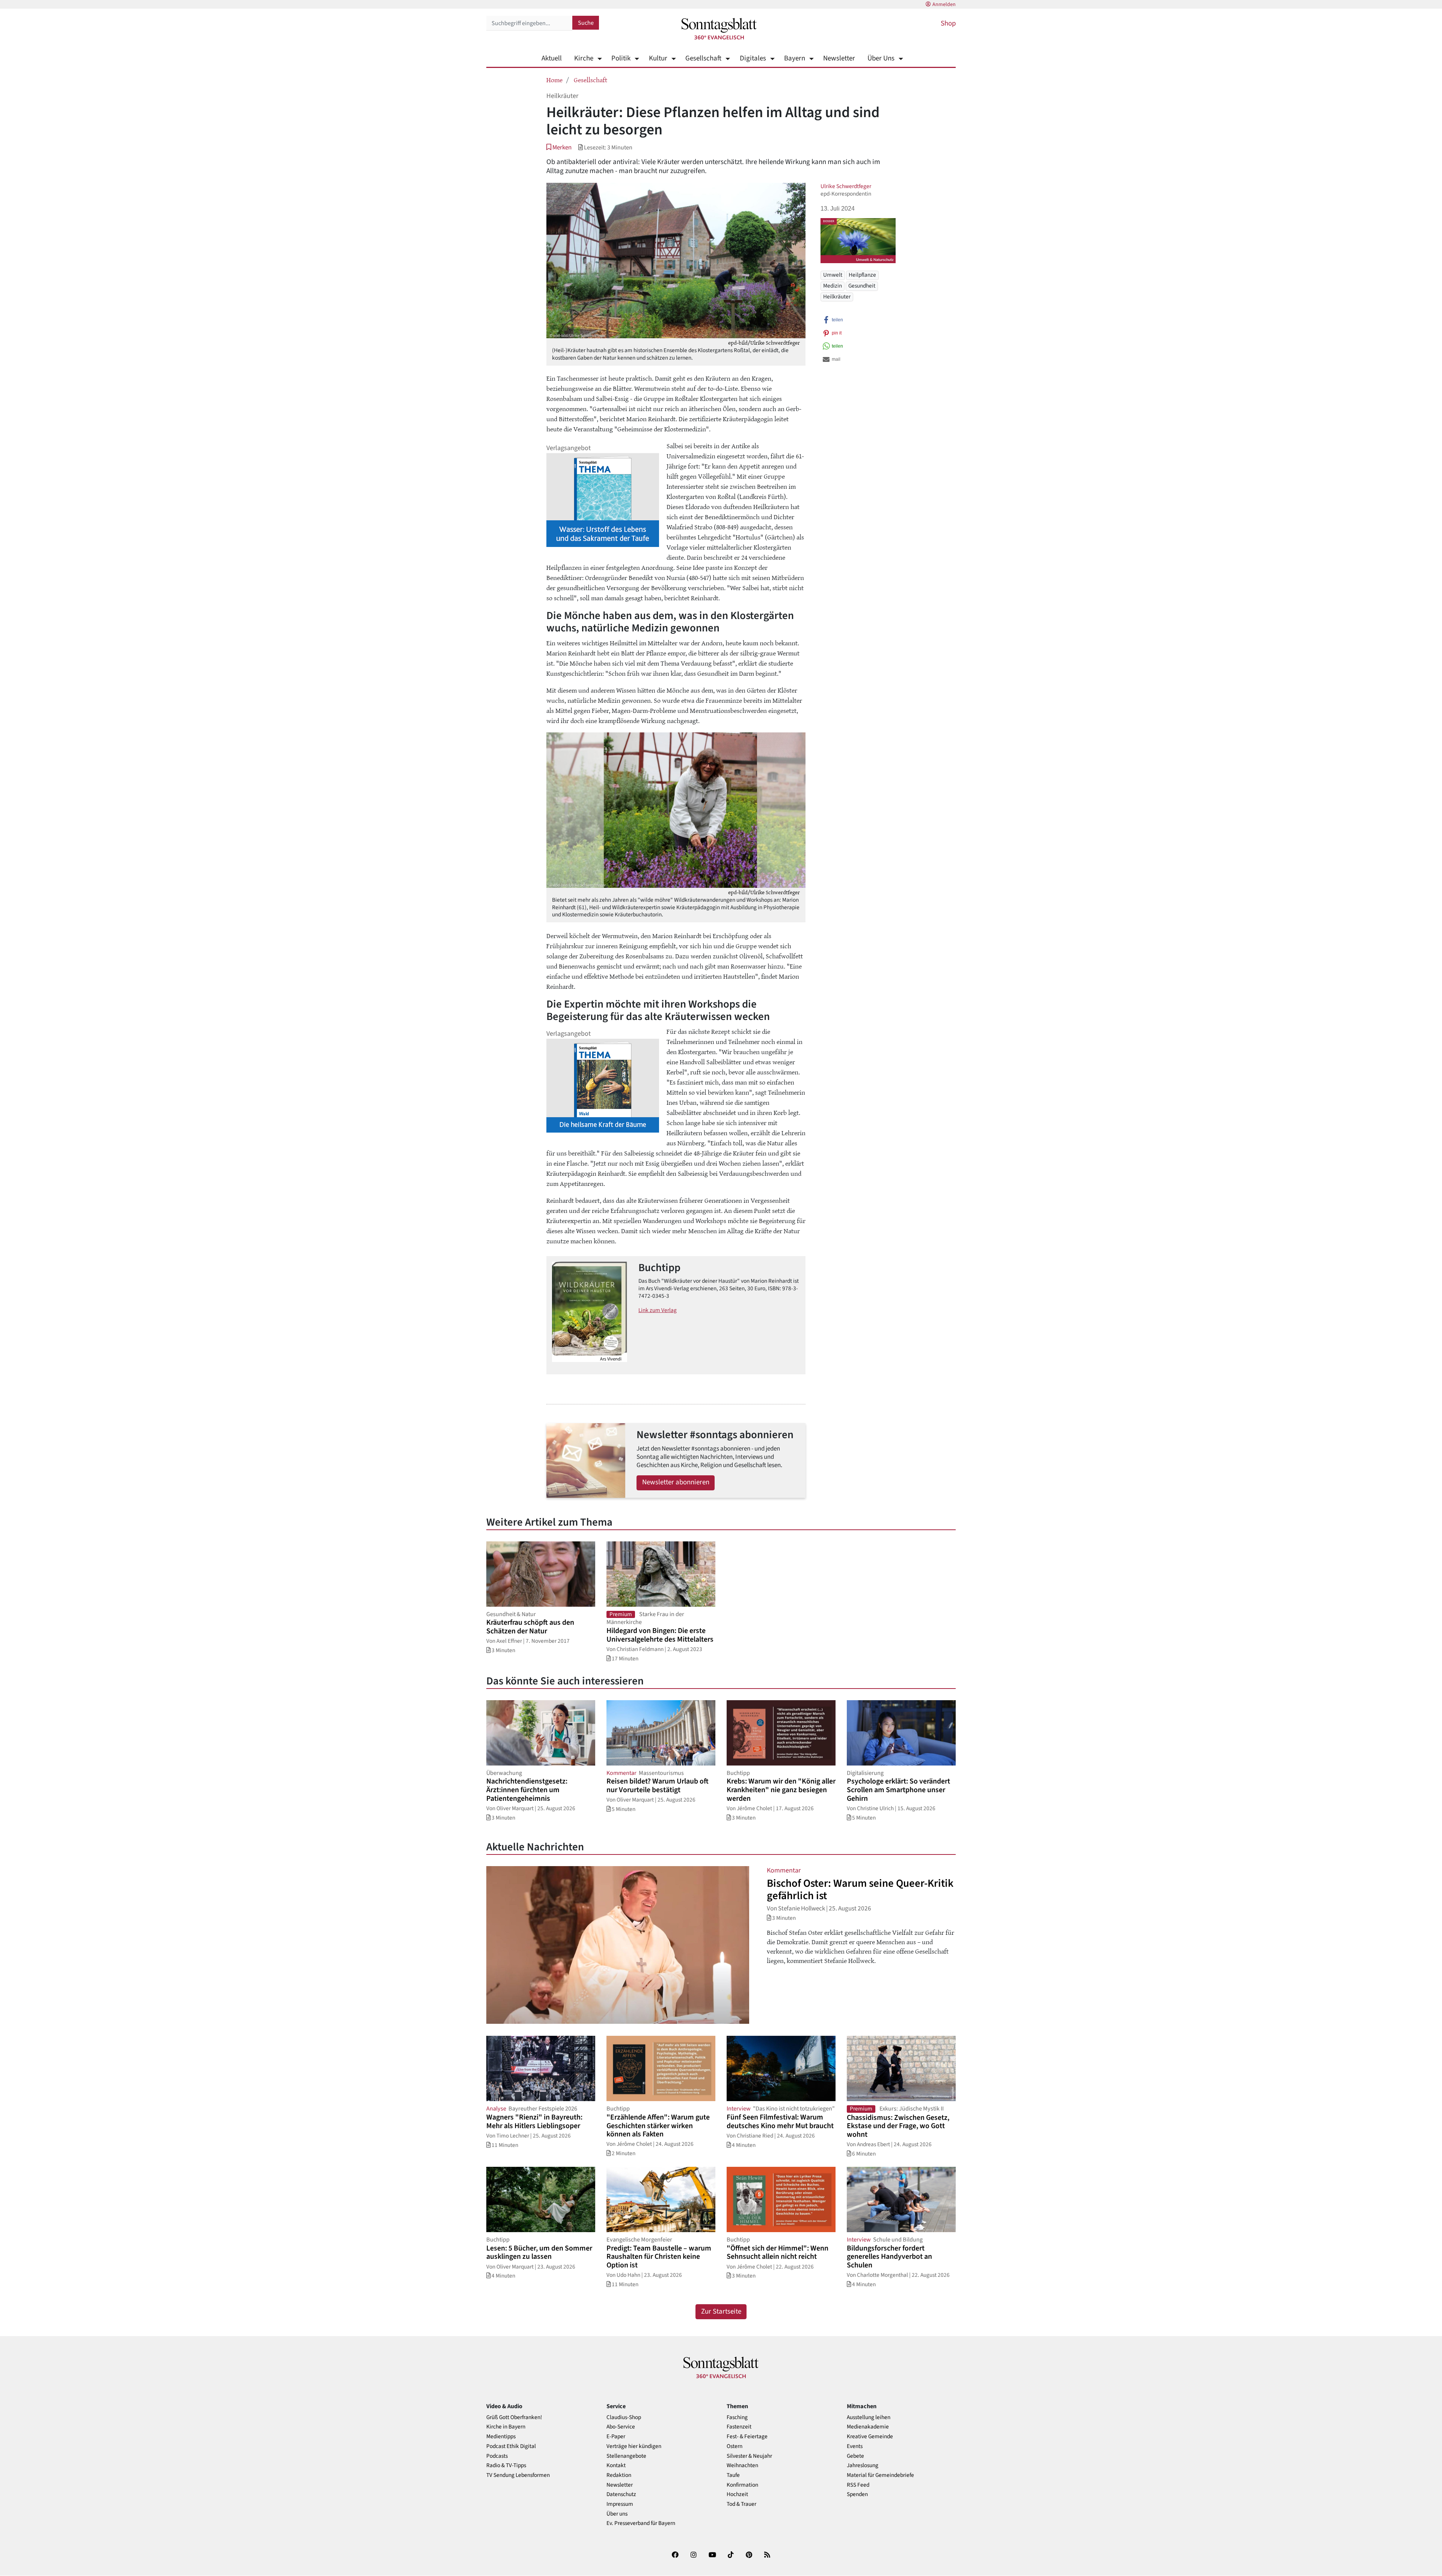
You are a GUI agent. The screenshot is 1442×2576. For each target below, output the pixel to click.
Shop (948, 23)
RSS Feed (858, 2485)
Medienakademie (868, 2427)
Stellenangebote (626, 2456)
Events (855, 2446)
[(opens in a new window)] (675, 2556)
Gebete (855, 2456)
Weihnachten (742, 2465)
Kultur (658, 58)
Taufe (733, 2475)
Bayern (795, 58)
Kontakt (616, 2465)
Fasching (737, 2417)
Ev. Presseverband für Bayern (641, 2523)
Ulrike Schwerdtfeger (846, 186)
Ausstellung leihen (869, 2417)
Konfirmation (742, 2485)
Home (554, 80)
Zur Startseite (721, 2312)
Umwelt (833, 275)
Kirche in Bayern (506, 2427)
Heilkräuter (837, 297)
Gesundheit (862, 286)
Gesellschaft (703, 58)
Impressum (620, 2504)
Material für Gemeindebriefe (880, 2475)
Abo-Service (621, 2427)
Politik (621, 58)
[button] (559, 147)
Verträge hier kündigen (634, 2446)
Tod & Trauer (741, 2504)
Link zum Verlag (658, 1310)
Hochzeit (737, 2494)
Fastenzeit (739, 2427)
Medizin (833, 286)
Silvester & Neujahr (749, 2456)
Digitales (753, 58)
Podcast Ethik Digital (511, 2446)
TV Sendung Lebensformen (518, 2475)
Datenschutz (621, 2494)
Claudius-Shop (624, 2417)
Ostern (735, 2446)
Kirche (584, 58)
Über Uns (881, 58)
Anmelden (944, 5)
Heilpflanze (862, 275)
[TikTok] (731, 2556)
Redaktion (619, 2475)
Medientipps (501, 2437)
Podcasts (497, 2456)
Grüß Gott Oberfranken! (514, 2417)
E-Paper (616, 2437)
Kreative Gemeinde (870, 2437)
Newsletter (839, 58)
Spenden (857, 2494)
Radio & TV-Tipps (506, 2465)
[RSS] (767, 2556)
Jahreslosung (863, 2465)
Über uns (617, 2514)
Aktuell (552, 58)
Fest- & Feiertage (747, 2437)
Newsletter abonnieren (676, 1482)
